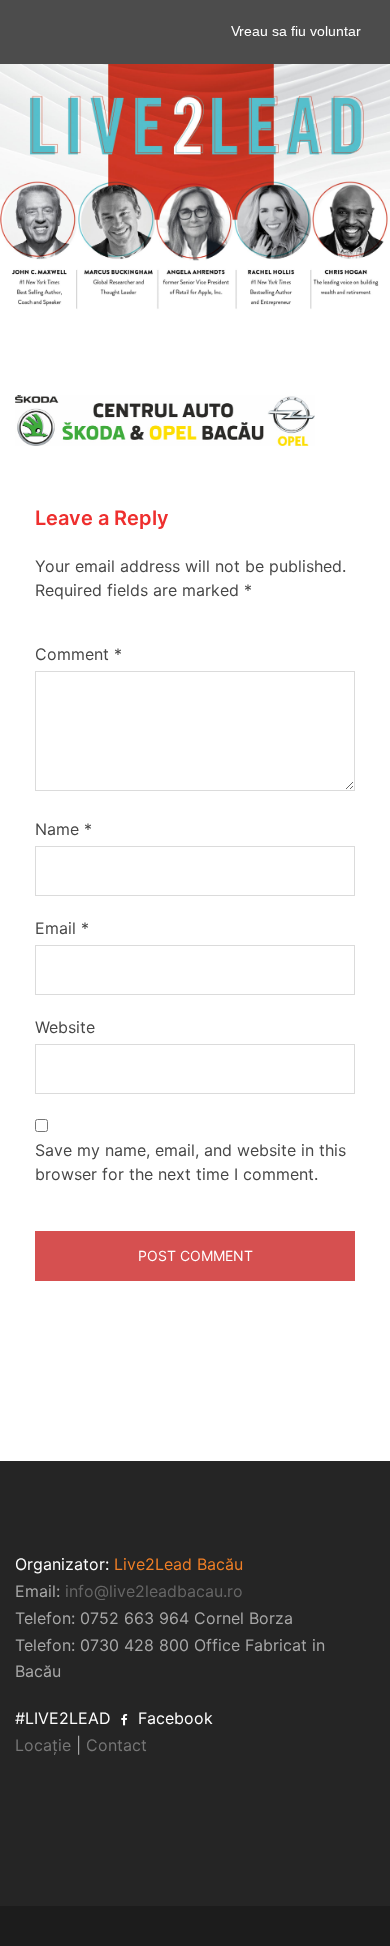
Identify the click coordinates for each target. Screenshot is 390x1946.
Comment (78, 654)
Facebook (173, 1718)
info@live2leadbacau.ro (154, 1591)
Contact (116, 1745)
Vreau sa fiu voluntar (296, 31)
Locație (43, 1745)
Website (65, 1027)
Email (62, 928)
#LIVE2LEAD (63, 1718)
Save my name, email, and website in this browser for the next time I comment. (190, 1162)
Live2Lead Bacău (178, 1564)
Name (63, 829)
